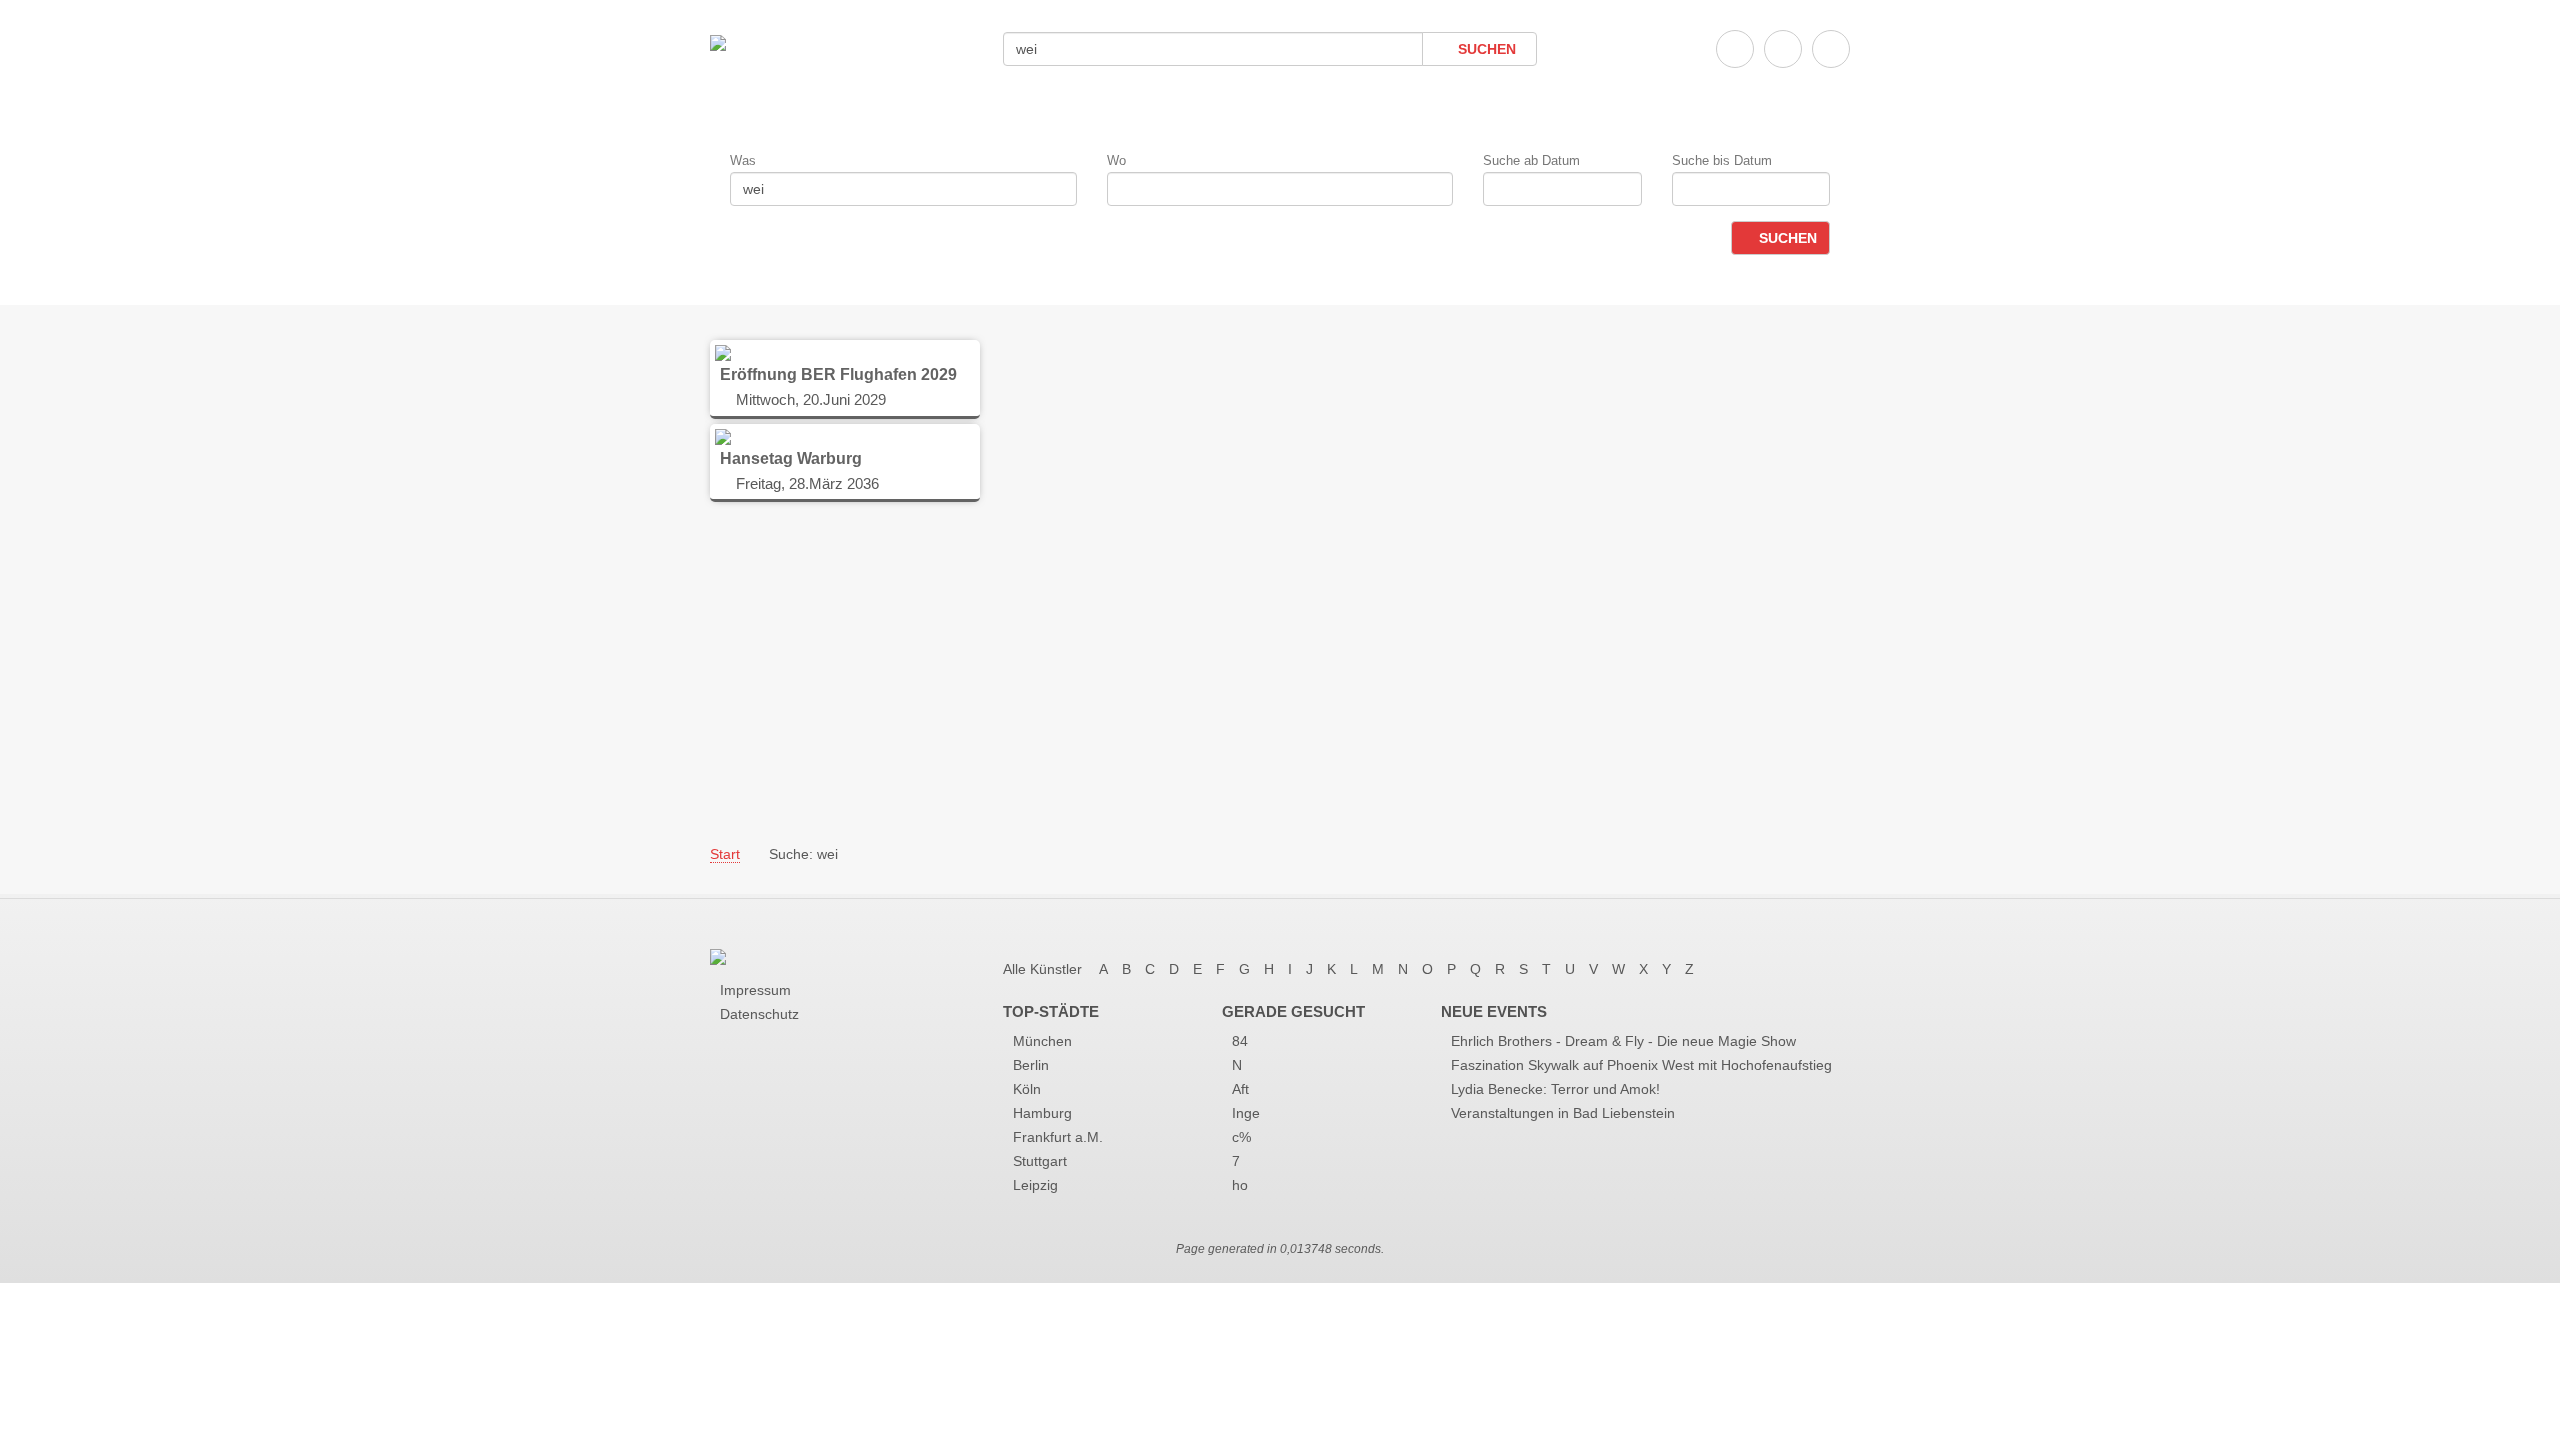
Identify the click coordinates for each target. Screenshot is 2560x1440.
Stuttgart (1040, 1161)
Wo (1116, 160)
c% (1241, 1137)
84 (1240, 1041)
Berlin (1031, 1065)
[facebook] (1735, 49)
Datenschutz (759, 1014)
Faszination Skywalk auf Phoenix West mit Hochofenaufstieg (1641, 1065)
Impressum (755, 990)
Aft (1240, 1089)
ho (1240, 1185)
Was (743, 160)
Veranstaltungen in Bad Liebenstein (1563, 1113)
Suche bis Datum (1722, 160)
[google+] (1831, 49)
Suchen (1485, 49)
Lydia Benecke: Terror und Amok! (1555, 1089)
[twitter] (1783, 49)
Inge (1246, 1113)
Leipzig (1035, 1185)
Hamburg (1042, 1113)
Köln (1027, 1089)
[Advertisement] (1280, 672)
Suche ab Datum (1531, 160)
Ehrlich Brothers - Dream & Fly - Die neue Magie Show (1623, 1041)
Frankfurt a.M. (1058, 1137)
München (1042, 1041)
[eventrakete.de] (718, 41)
